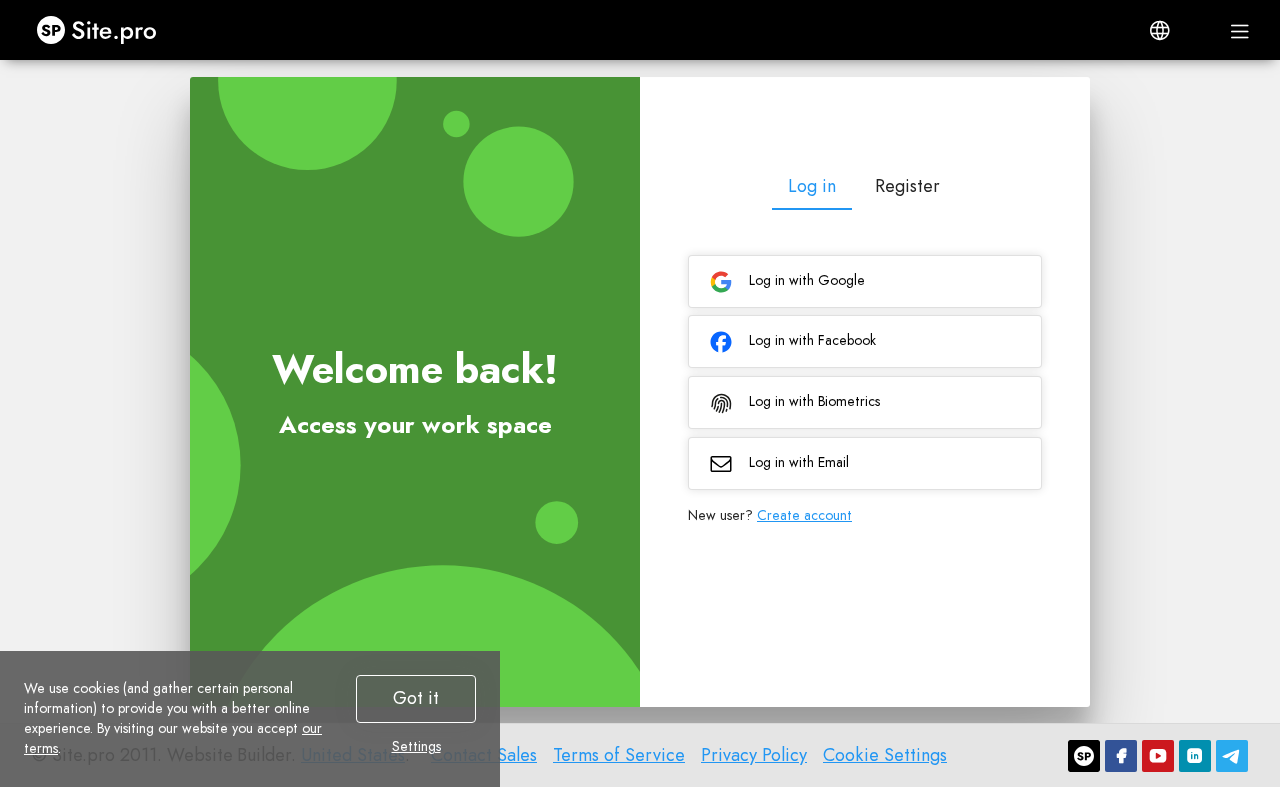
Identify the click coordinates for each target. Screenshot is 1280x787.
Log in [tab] (812, 186)
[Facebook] (1121, 756)
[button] (1160, 30)
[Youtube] (1158, 756)
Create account (804, 515)
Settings (416, 746)
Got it (416, 698)
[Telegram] (1232, 756)
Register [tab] (907, 186)
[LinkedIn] (1195, 756)
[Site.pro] (1084, 756)
